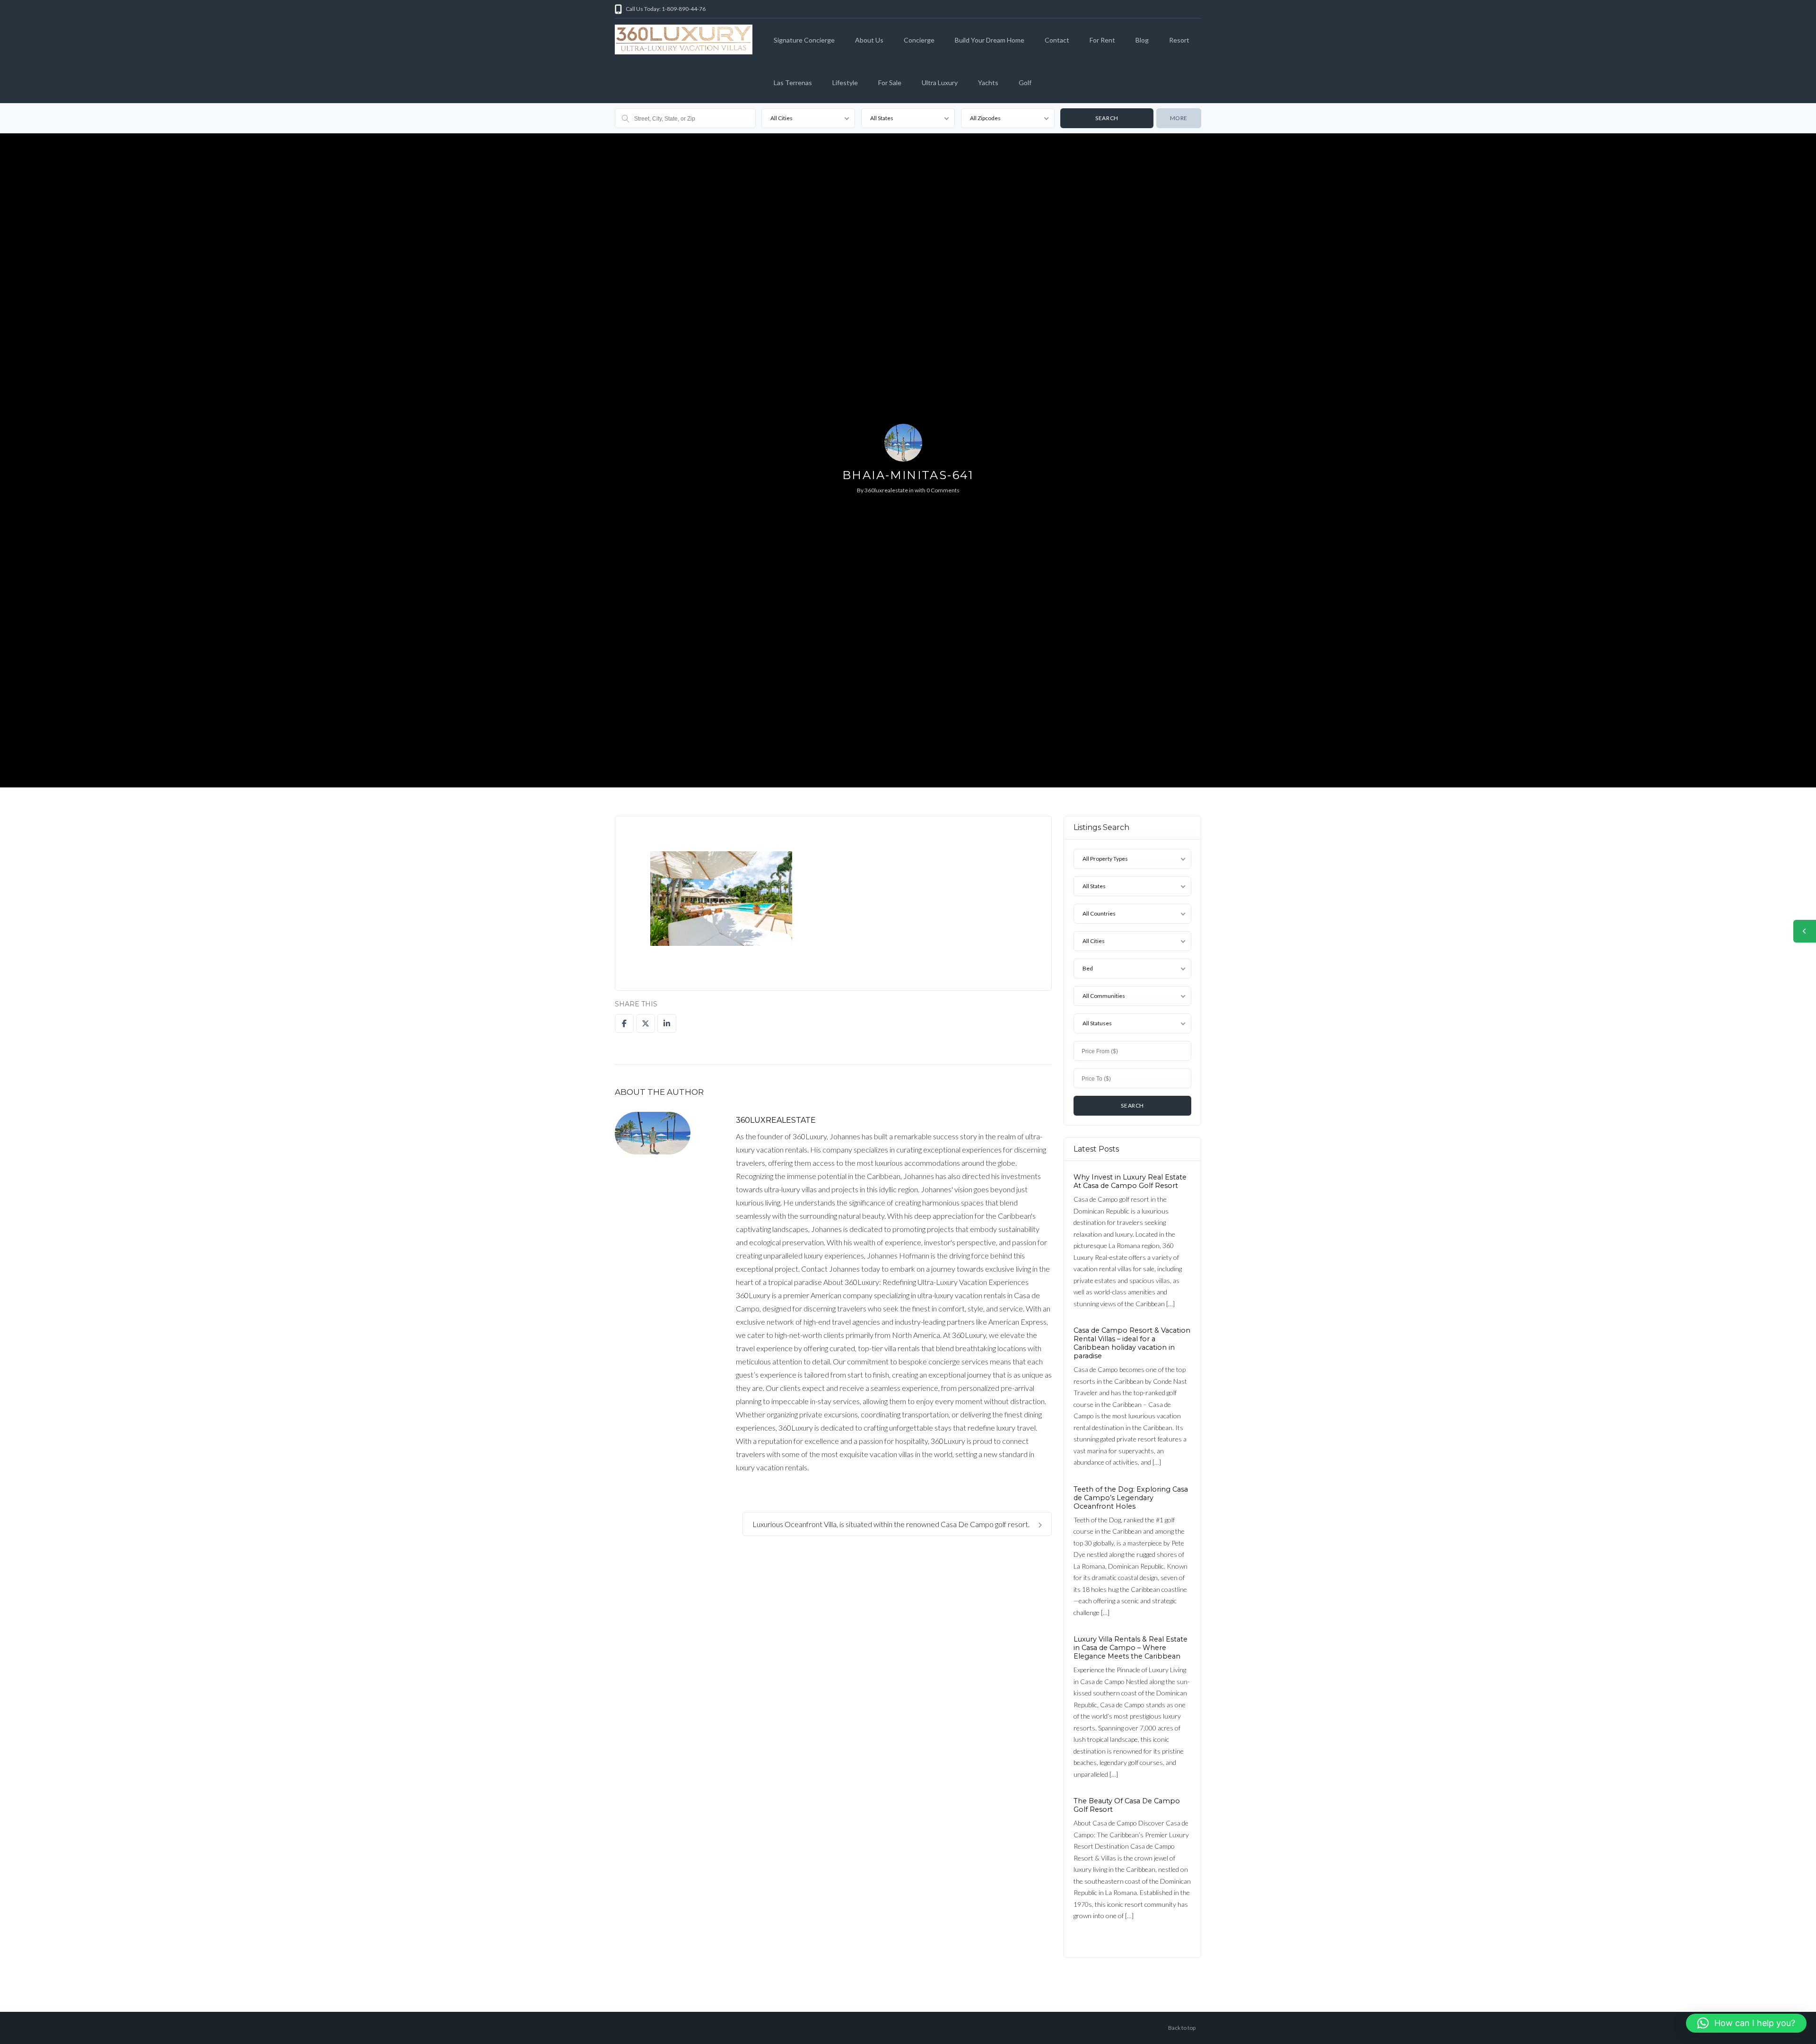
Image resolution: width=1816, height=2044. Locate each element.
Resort (1179, 40)
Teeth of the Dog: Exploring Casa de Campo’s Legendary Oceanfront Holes (1131, 1497)
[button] (1746, 2023)
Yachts (988, 83)
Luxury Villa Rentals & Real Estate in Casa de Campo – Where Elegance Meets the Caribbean (1131, 1648)
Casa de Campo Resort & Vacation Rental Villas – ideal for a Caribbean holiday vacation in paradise (1132, 1343)
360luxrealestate (886, 490)
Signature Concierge (804, 40)
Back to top (1182, 2028)
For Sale (890, 83)
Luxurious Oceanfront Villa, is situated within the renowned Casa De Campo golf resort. (892, 1524)
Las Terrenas (793, 83)
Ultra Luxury (940, 83)
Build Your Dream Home (990, 40)
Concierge (919, 40)
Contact (1057, 40)
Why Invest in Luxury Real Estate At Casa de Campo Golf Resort (1130, 1181)
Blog (1142, 40)
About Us (869, 40)
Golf (1025, 83)
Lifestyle (845, 83)
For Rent (1102, 40)
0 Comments (943, 490)
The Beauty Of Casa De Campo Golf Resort (1127, 1805)
